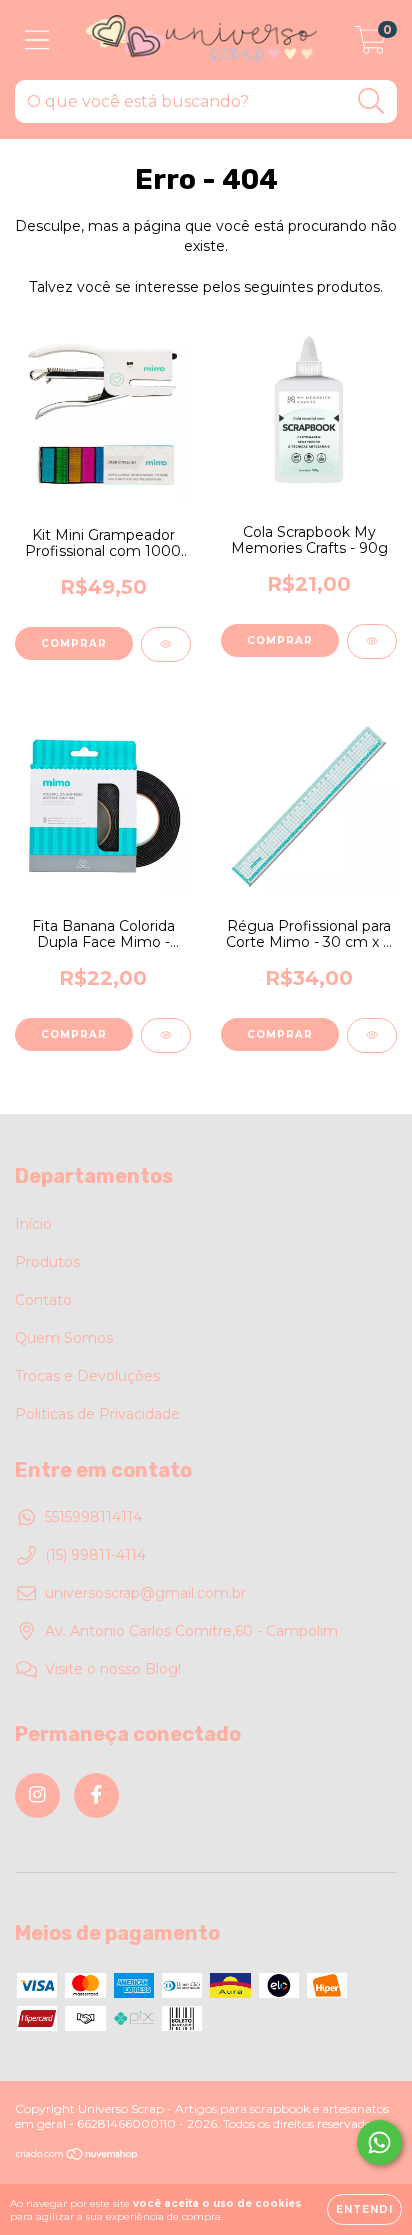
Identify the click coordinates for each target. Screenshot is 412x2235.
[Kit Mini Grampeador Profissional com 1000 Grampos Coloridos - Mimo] (166, 644)
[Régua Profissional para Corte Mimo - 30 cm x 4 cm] (372, 1035)
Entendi (364, 2209)
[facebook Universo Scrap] (96, 1795)
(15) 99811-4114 (95, 1555)
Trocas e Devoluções (87, 1376)
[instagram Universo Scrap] (37, 1795)
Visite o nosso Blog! (113, 1669)
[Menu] (37, 40)
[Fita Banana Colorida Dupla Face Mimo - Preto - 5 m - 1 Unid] (166, 1035)
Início (33, 1224)
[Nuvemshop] (77, 2156)
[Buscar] (371, 101)
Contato (43, 1300)
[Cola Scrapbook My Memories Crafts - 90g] (372, 641)
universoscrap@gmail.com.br (145, 1593)
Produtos (47, 1262)
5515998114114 (93, 1517)
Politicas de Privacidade (97, 1414)
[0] (370, 45)
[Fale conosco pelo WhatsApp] (379, 2142)
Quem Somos (64, 1338)
